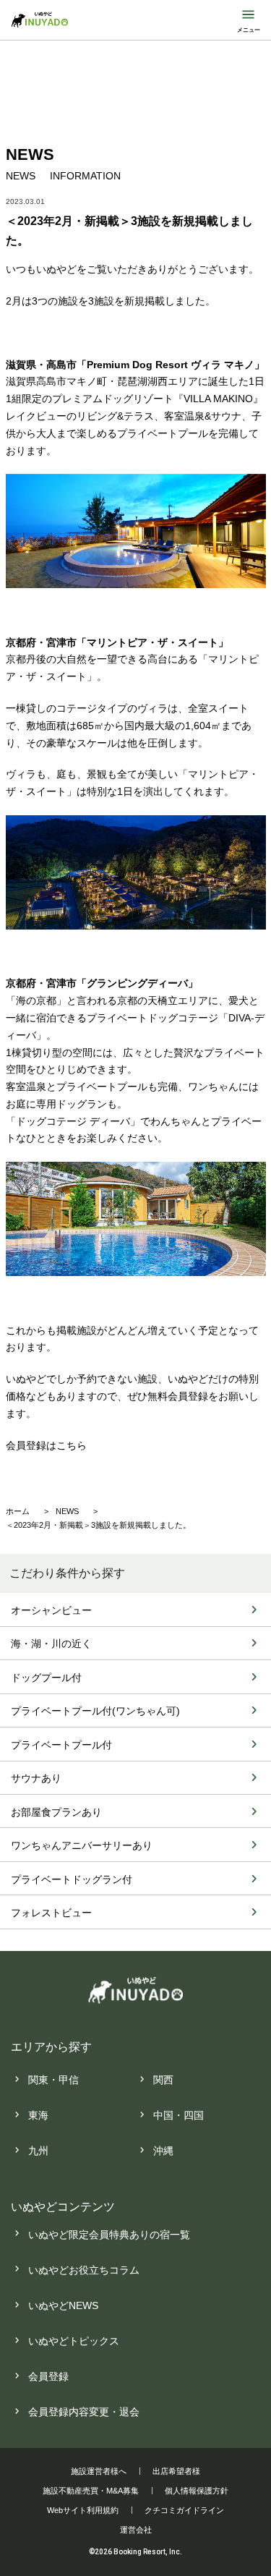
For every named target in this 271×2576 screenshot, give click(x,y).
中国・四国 (178, 2115)
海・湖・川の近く (51, 1644)
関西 (163, 2080)
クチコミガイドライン (184, 2510)
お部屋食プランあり (56, 1812)
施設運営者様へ (99, 2471)
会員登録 (48, 2376)
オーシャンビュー (51, 1610)
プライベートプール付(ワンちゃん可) (95, 1711)
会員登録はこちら (46, 1445)
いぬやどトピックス (74, 2341)
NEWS (21, 176)
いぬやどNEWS (63, 2305)
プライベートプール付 (61, 1745)
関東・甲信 (53, 2080)
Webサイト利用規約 (83, 2510)
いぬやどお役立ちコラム (84, 2270)
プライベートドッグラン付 (72, 1879)
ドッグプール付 (46, 1678)
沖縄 (163, 2151)
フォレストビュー (51, 1913)
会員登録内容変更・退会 (84, 2412)
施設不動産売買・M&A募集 (91, 2491)
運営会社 (136, 2530)
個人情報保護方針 (197, 2491)
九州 (38, 2151)
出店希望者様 (176, 2471)
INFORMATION (85, 176)
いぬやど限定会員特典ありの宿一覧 (109, 2235)
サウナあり (36, 1778)
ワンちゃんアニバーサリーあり (82, 1845)
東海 (38, 2115)
